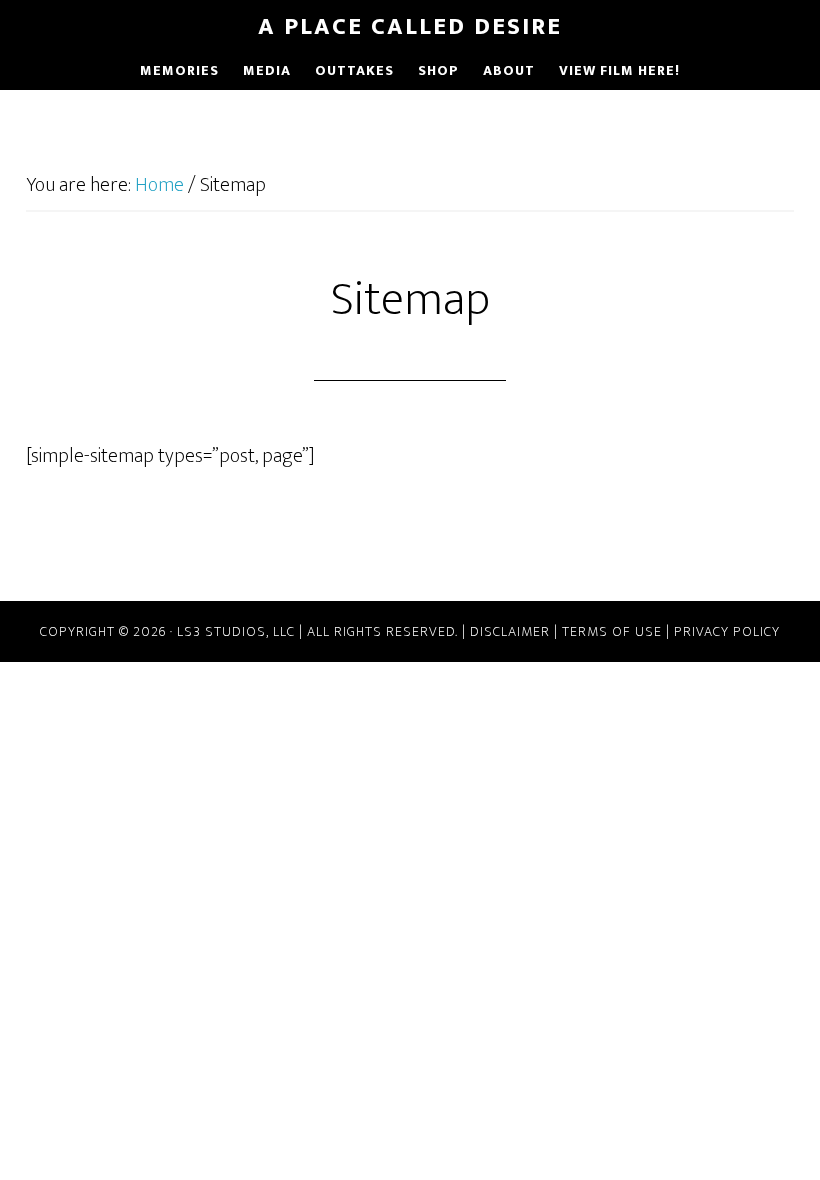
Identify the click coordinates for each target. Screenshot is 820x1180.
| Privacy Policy (721, 631)
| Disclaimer (506, 631)
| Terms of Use (606, 631)
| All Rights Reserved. (378, 631)
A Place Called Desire (410, 27)
